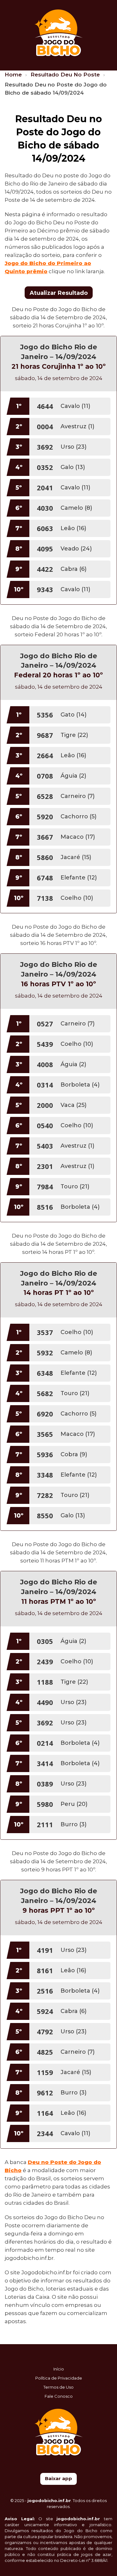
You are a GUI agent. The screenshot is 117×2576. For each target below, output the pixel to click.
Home (14, 75)
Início (59, 2369)
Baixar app (58, 2478)
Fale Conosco (59, 2396)
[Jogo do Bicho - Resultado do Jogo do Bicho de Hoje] (58, 32)
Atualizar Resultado (59, 293)
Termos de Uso (58, 2387)
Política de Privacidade (59, 2378)
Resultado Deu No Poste (66, 75)
